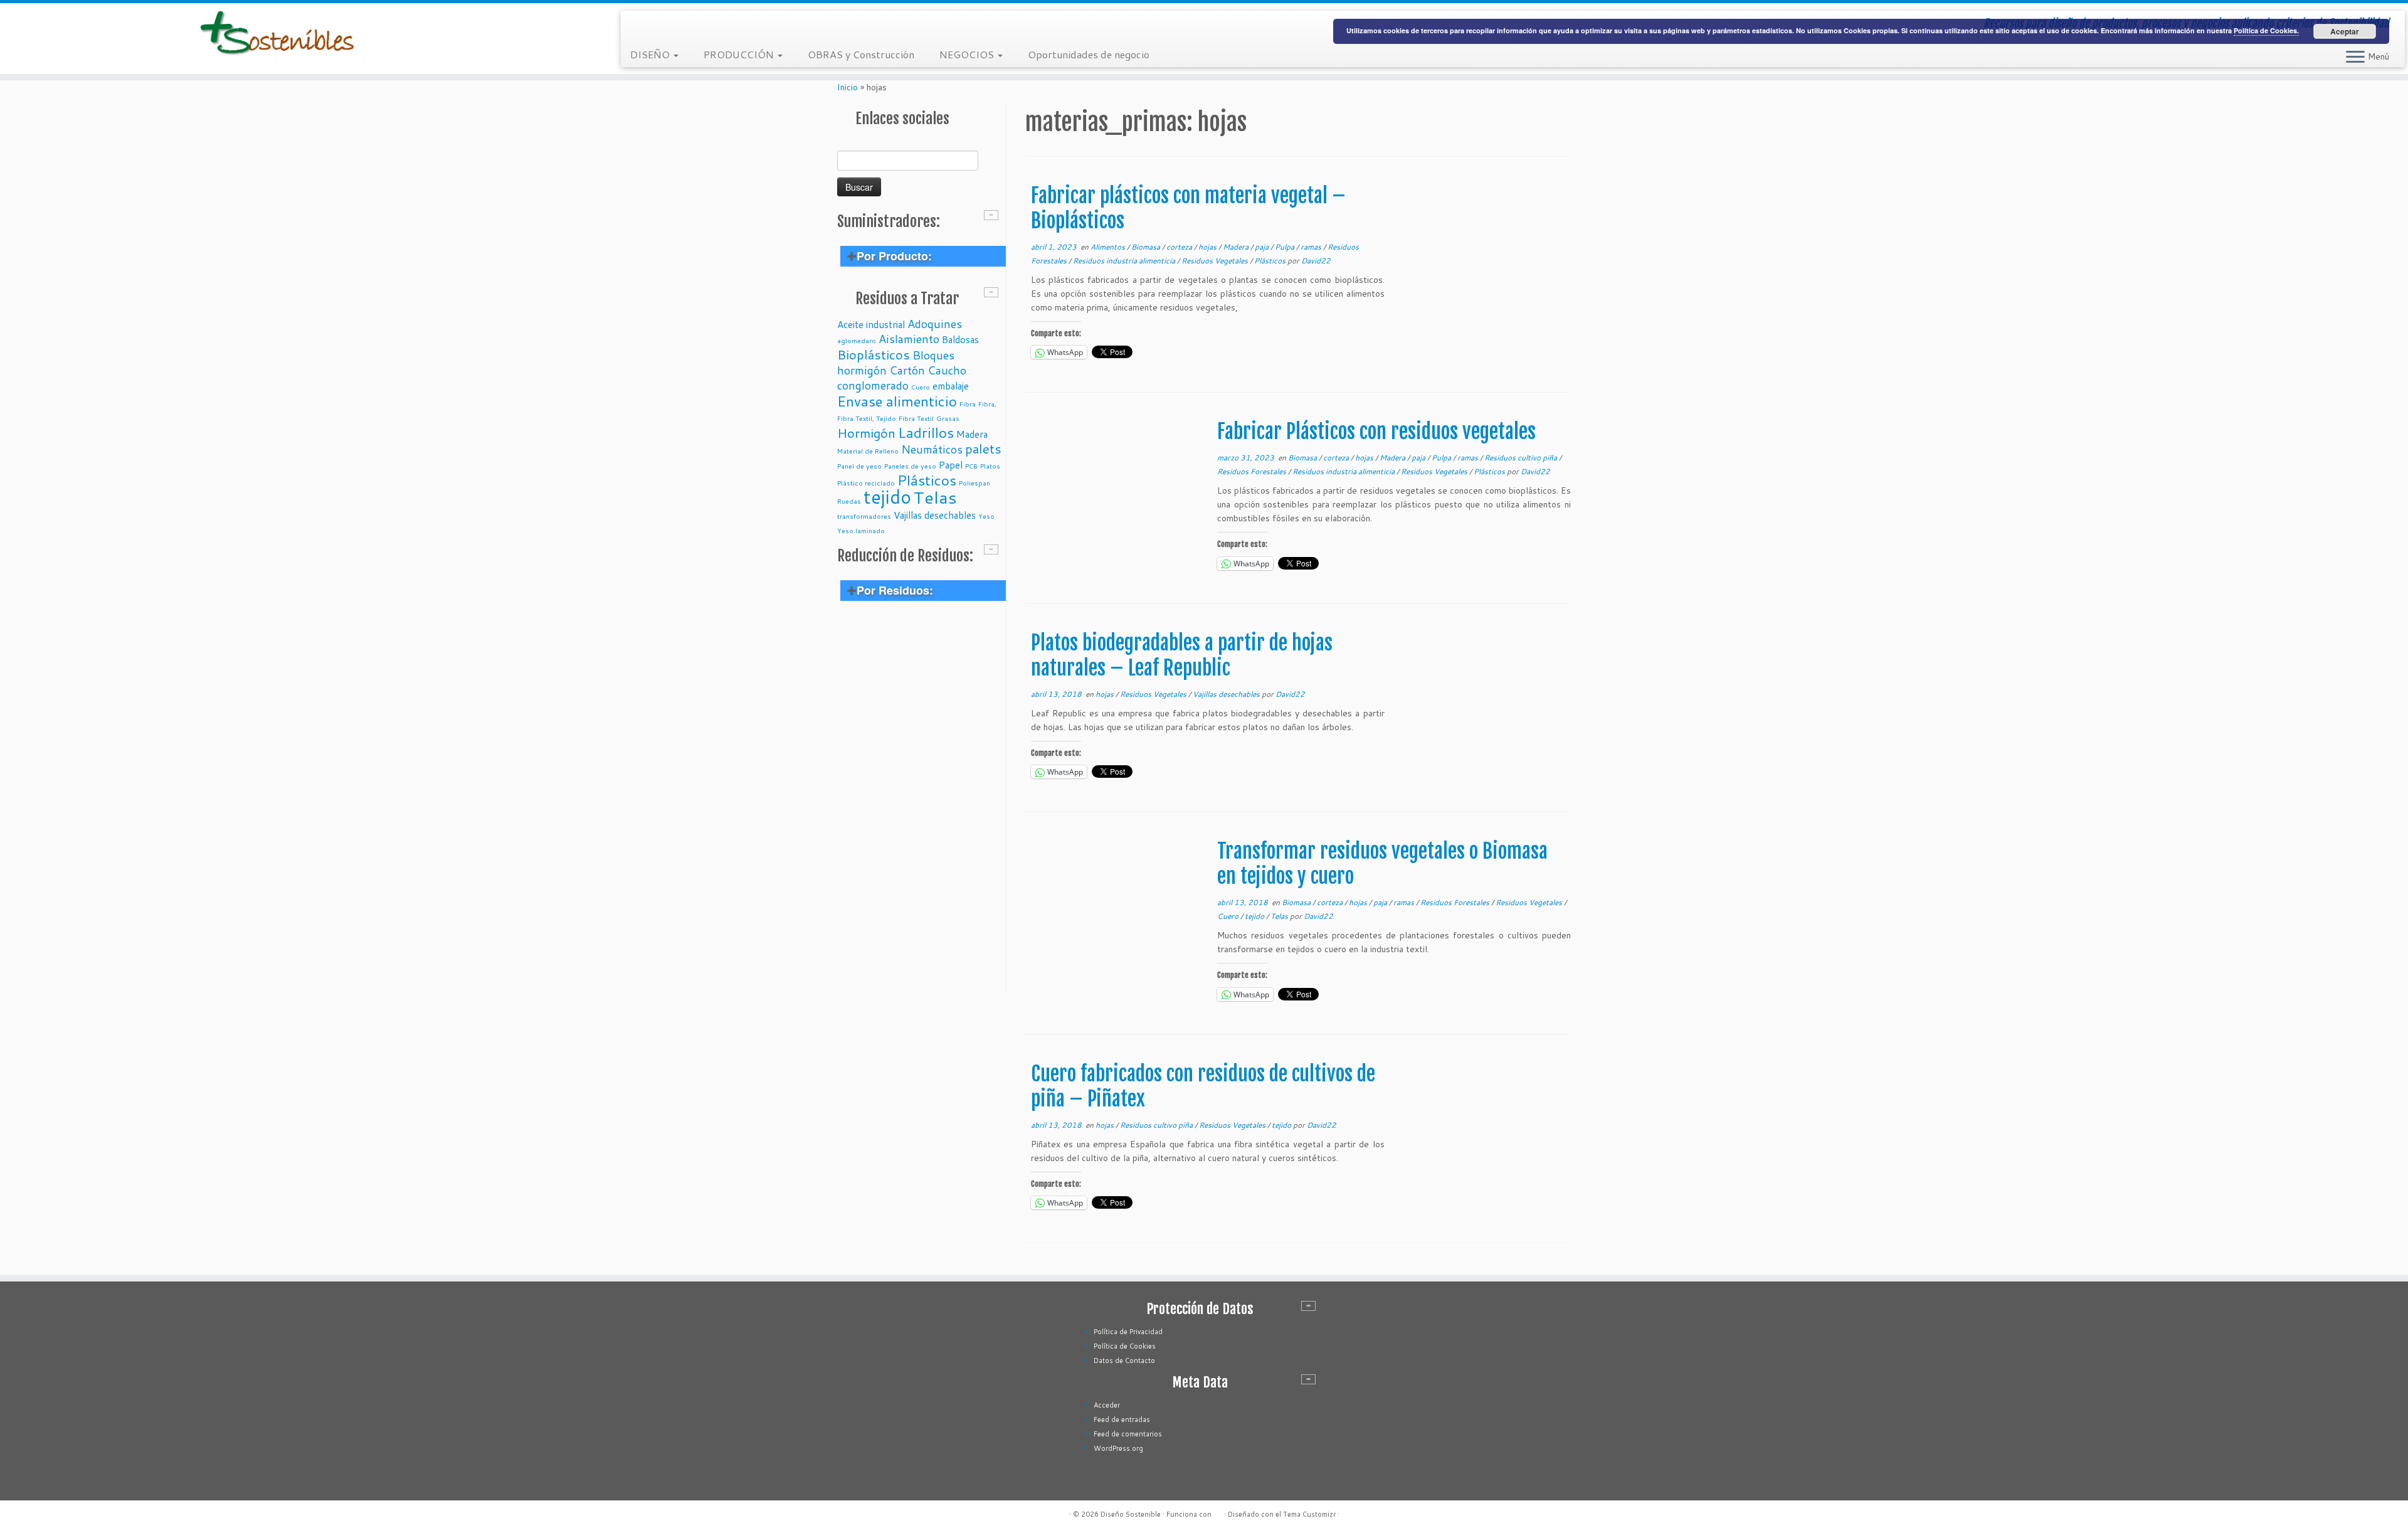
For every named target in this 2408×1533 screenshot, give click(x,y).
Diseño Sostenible (1131, 1514)
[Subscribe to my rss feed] (639, 25)
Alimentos (1109, 247)
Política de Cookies (1125, 1346)
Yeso (986, 516)
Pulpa (1286, 247)
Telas (935, 497)
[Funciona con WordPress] (1218, 1512)
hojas (1208, 247)
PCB (971, 466)
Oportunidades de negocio (1089, 54)
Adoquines (935, 324)
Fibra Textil (916, 418)
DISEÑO (651, 54)
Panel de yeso (859, 466)
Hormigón (866, 433)
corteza (1180, 247)
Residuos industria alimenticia (1125, 261)
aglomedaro (857, 340)
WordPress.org (1118, 1448)
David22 (1316, 261)
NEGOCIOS (968, 54)
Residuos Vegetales (1216, 261)
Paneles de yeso (910, 466)
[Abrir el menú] (2355, 58)
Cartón (907, 370)
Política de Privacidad (1128, 1332)
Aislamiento (909, 339)
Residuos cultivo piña (1522, 458)
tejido (887, 496)
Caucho (947, 370)
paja (1263, 247)
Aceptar (2345, 31)
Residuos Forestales (1253, 471)
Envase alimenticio (897, 401)
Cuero (921, 387)
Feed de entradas (1122, 1419)
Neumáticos (932, 449)
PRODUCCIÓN (740, 54)
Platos (990, 466)
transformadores (864, 516)
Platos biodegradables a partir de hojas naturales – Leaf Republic (1182, 655)
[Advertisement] (920, 803)
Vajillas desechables (935, 515)
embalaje (951, 386)
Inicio (848, 87)
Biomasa (1147, 247)
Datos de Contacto (1124, 1361)
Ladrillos (926, 432)
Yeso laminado (861, 530)
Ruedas (849, 501)
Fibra (968, 404)
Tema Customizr (1309, 1514)
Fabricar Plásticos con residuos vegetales (1376, 432)
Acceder (1107, 1405)
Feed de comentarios (1128, 1434)
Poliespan (974, 483)
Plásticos (927, 480)
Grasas (948, 418)
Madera (972, 434)
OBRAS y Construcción (861, 54)
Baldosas (960, 339)
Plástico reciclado (866, 483)
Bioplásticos (874, 354)
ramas (1312, 247)
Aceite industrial (871, 324)
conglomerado (873, 385)
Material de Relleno (868, 451)
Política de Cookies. (2266, 30)
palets (983, 448)
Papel (951, 465)
